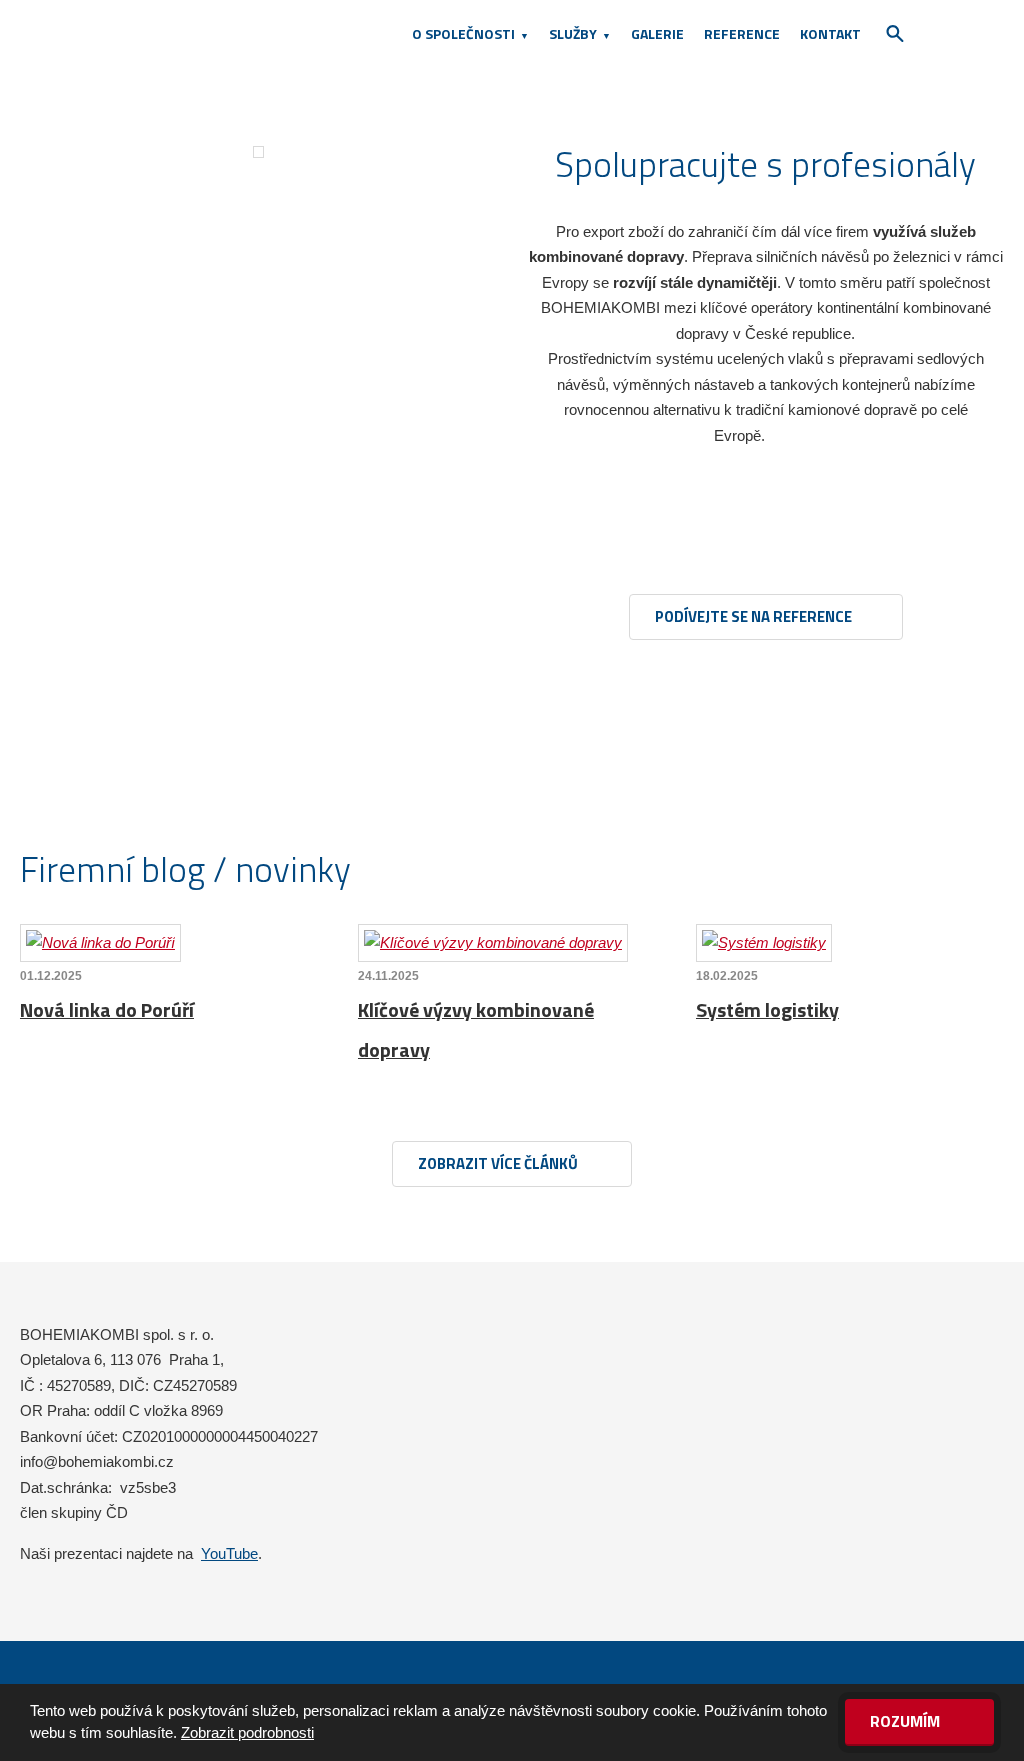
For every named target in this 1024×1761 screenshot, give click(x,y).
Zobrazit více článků (499, 1163)
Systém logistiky (767, 1009)
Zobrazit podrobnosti (247, 1732)
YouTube (229, 1553)
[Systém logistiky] (764, 942)
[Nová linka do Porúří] (100, 942)
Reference (742, 33)
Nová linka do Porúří (107, 1009)
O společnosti (463, 33)
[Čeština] (944, 33)
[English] (979, 33)
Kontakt (830, 33)
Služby (573, 33)
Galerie (657, 33)
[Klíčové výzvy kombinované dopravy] (493, 942)
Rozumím (907, 1721)
